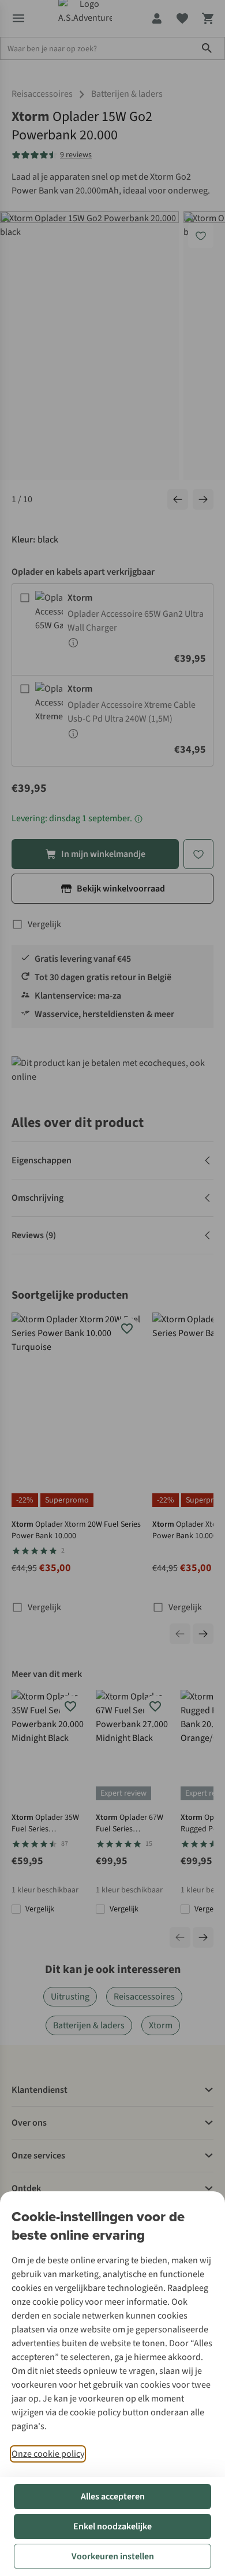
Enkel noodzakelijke (112, 2526)
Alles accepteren (113, 2497)
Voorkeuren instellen (113, 2556)
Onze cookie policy (48, 2454)
